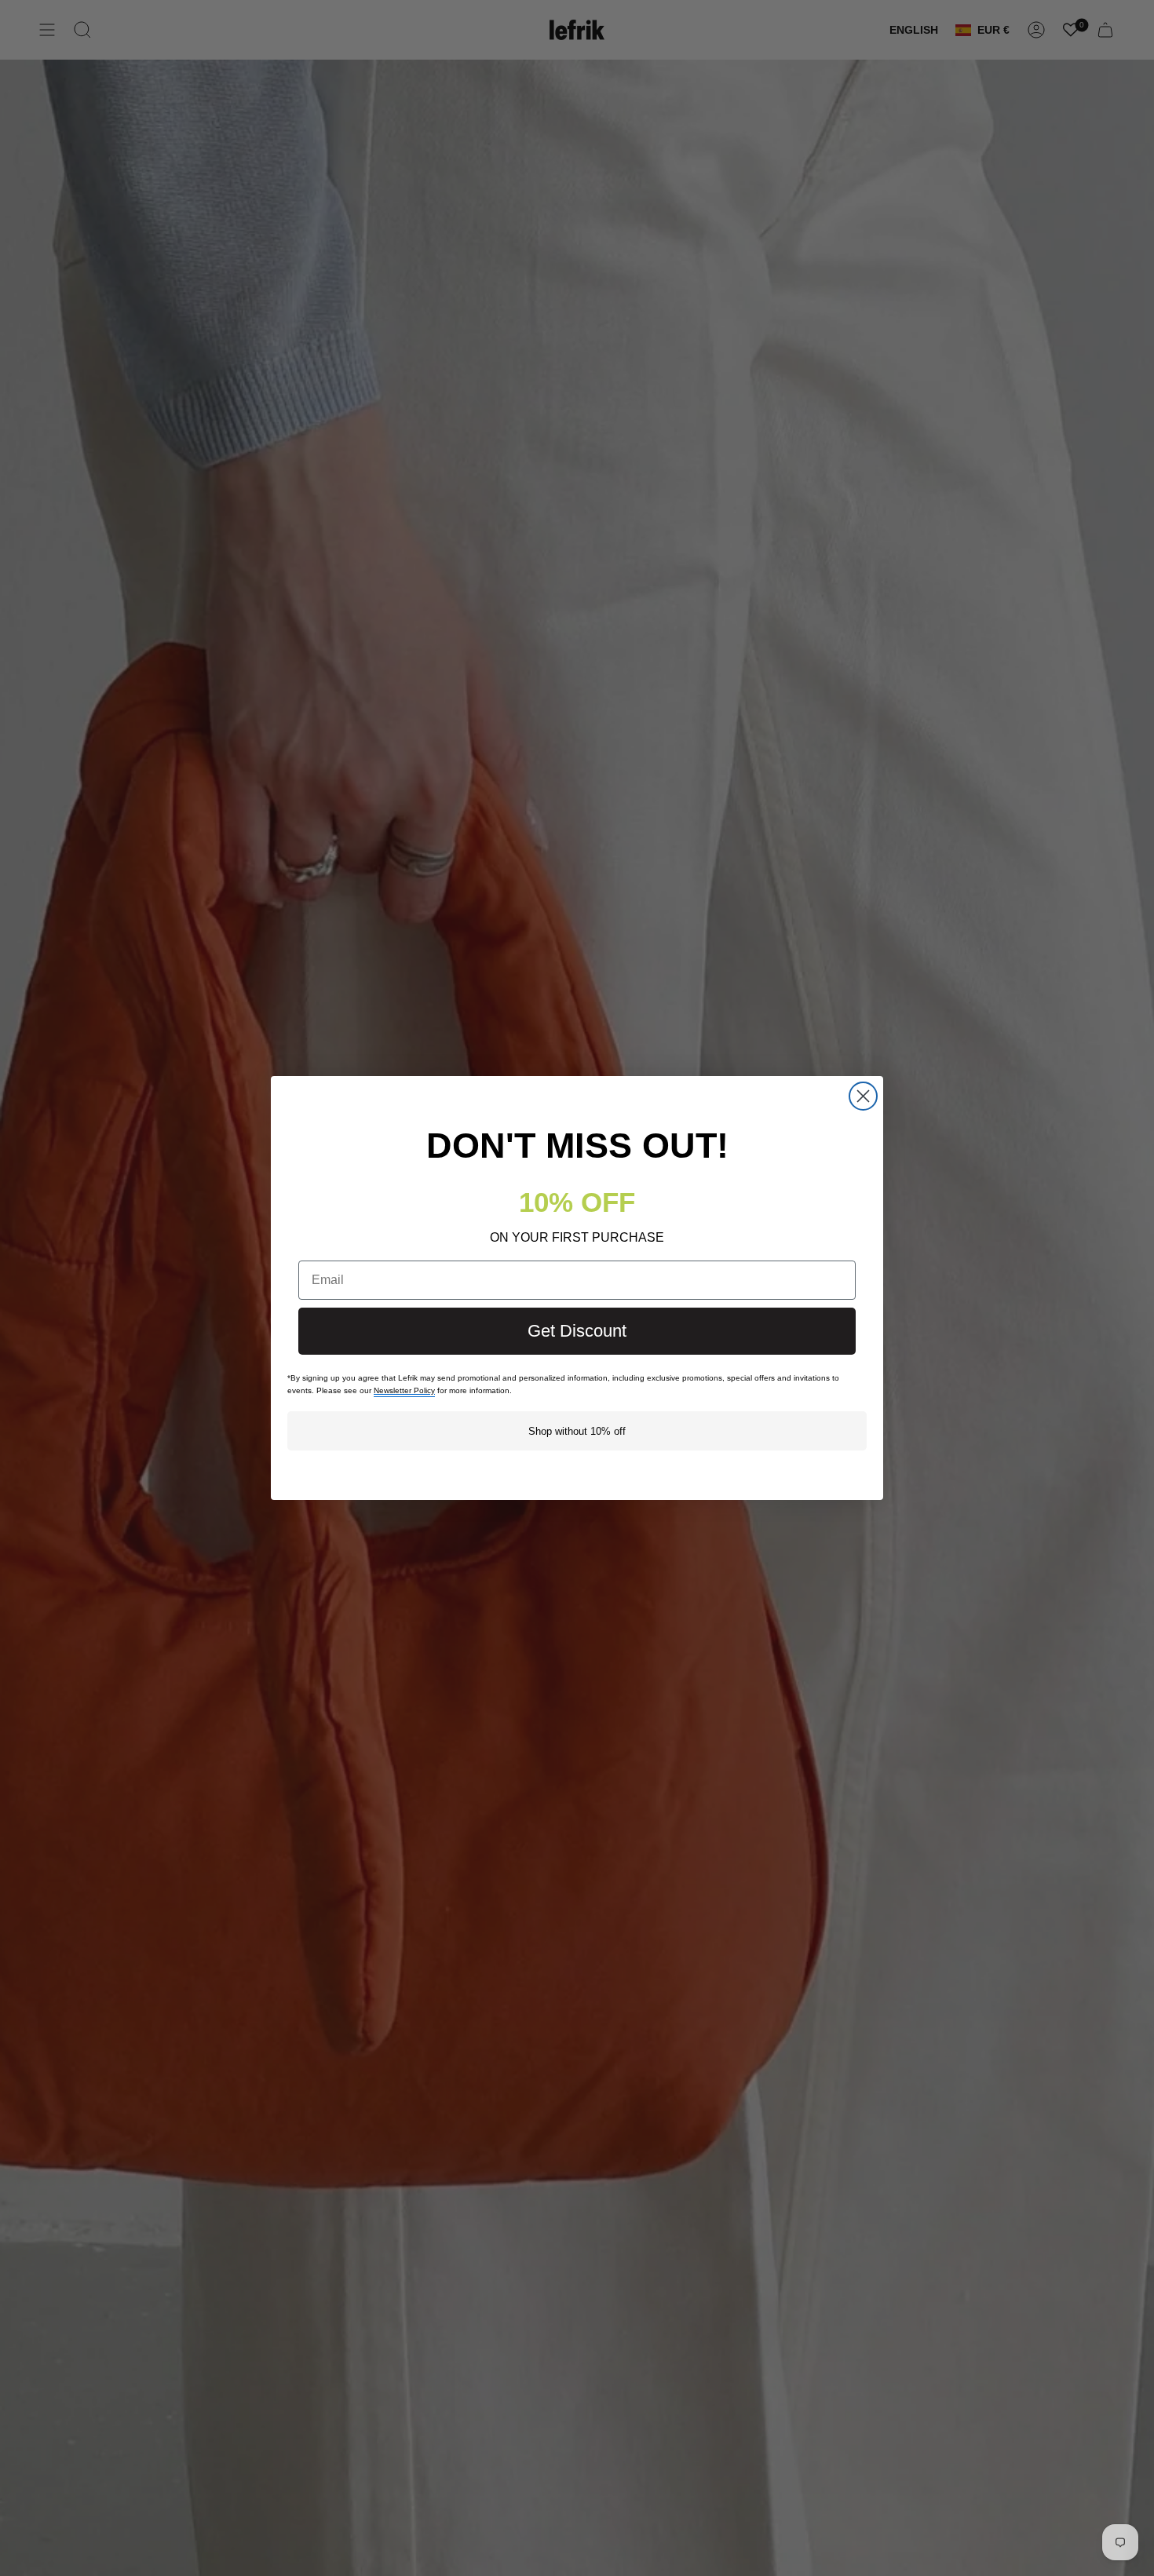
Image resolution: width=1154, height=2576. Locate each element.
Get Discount (577, 1331)
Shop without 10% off (577, 1431)
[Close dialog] (863, 1096)
